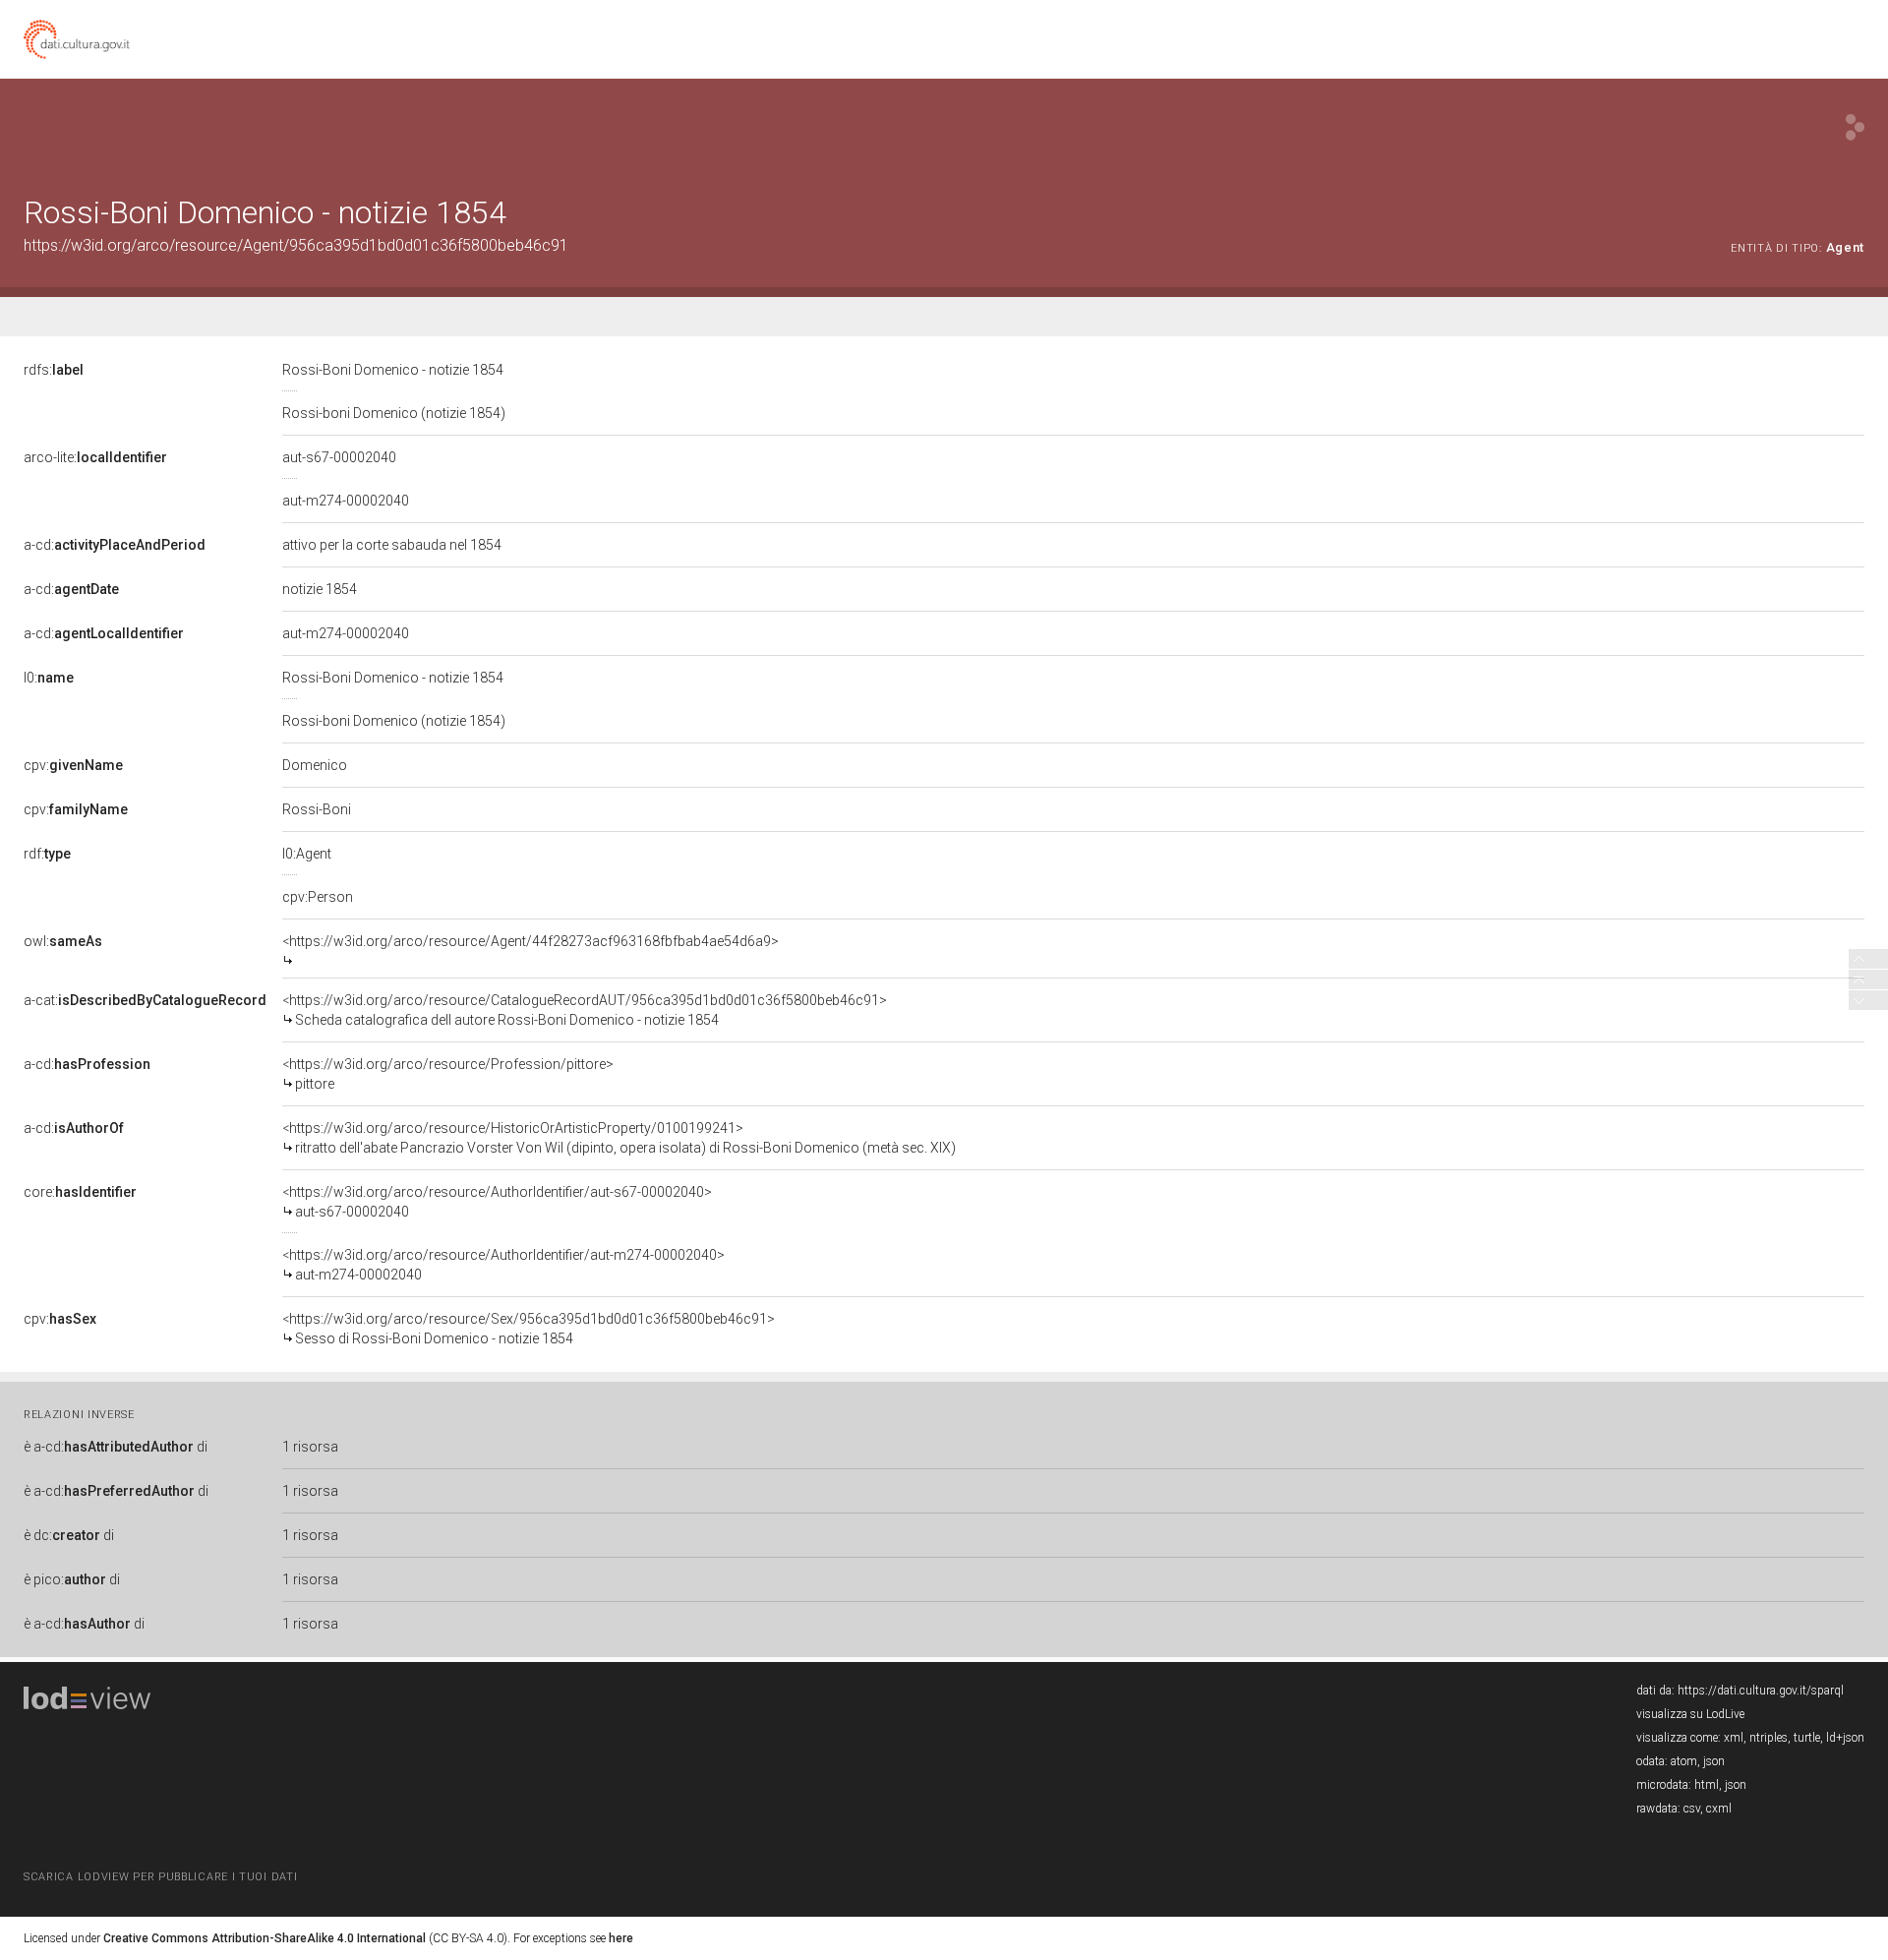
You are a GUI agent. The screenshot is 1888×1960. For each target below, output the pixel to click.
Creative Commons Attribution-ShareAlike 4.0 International (265, 1938)
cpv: (73, 765)
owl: (63, 941)
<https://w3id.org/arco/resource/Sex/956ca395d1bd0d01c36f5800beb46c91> (529, 1329)
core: (80, 1192)
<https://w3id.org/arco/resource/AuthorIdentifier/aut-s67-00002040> (497, 1202)
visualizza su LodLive (1690, 1714)
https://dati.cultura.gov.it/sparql (1761, 1691)
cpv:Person (318, 897)
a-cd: (115, 545)
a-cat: (145, 1000)
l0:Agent (307, 854)
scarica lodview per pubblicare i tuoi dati (160, 1877)
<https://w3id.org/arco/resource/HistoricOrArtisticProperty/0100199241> (619, 1138)
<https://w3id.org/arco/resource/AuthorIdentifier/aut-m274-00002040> (503, 1265)
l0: (49, 678)
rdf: (47, 854)
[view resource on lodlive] (1855, 127)
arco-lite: (95, 457)
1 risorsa (310, 1447)
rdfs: (54, 370)
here (621, 1938)
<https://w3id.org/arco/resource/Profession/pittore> (448, 1074)
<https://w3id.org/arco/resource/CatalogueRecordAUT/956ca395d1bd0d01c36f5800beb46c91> (585, 1010)
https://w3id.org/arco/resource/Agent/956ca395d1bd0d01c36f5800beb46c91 (296, 245)
